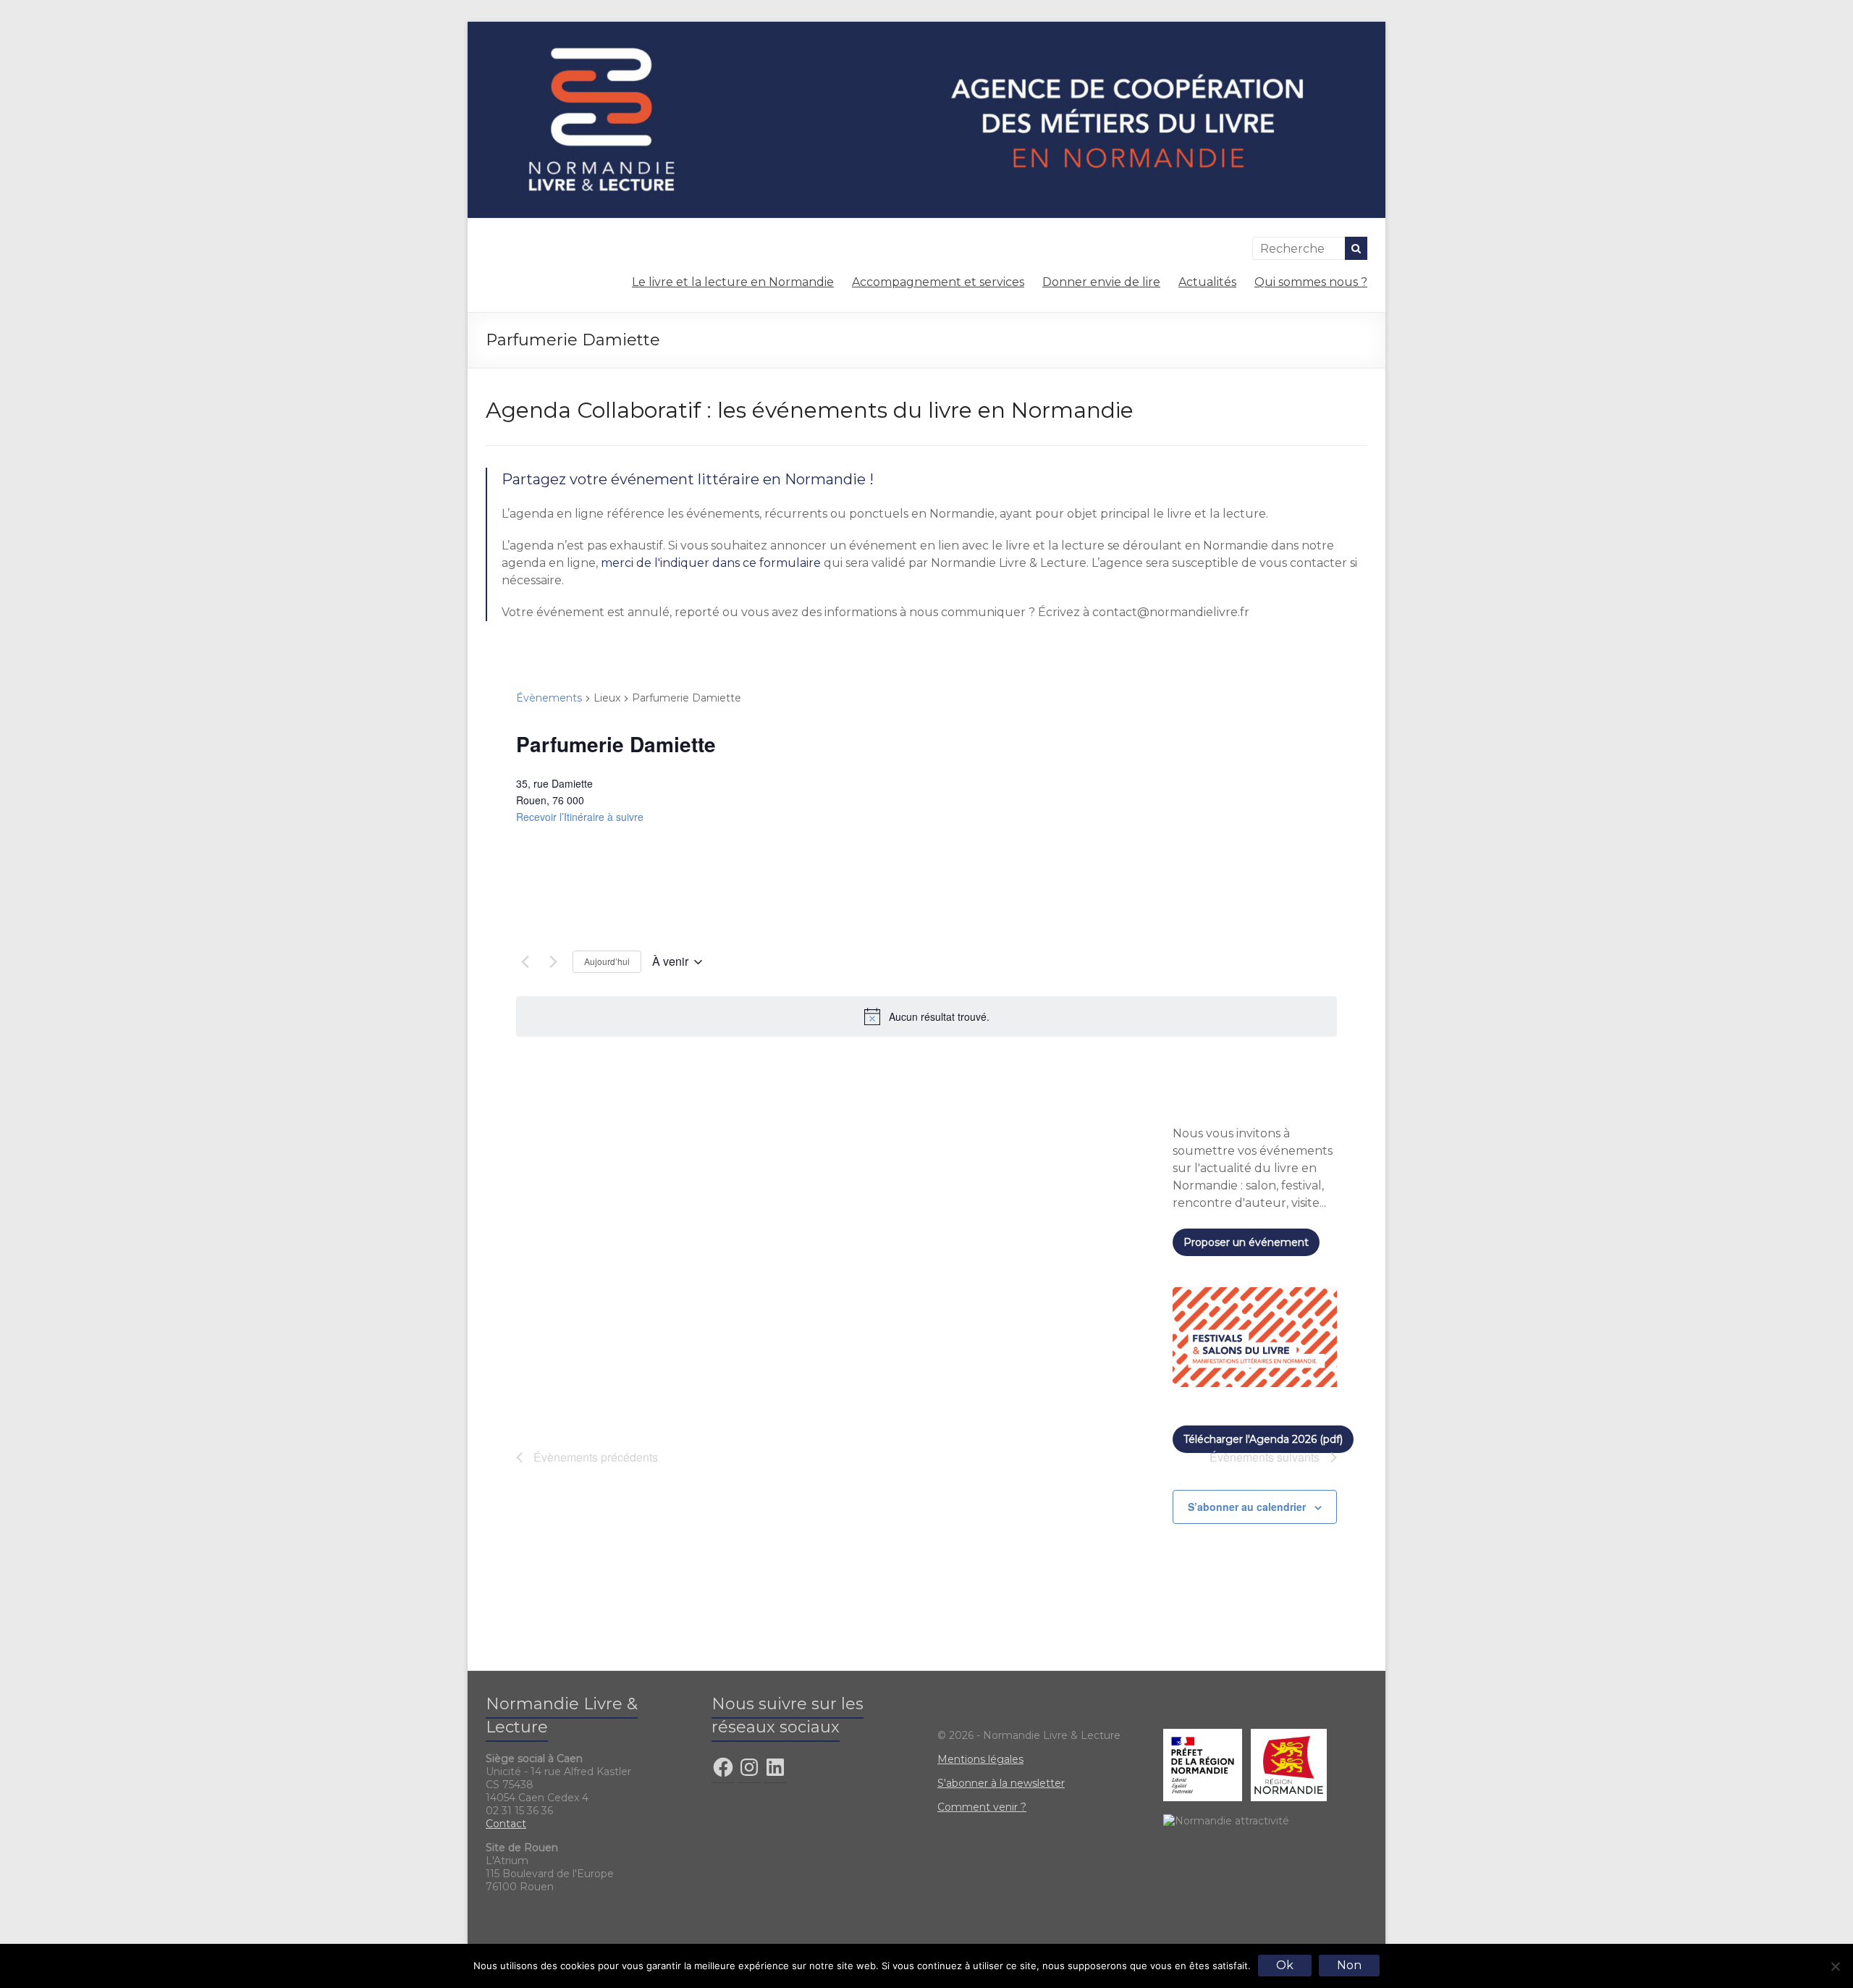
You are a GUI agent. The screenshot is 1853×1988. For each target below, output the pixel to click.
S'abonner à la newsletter (1001, 1783)
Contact (506, 1824)
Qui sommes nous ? (1311, 282)
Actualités (1207, 282)
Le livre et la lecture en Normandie (733, 282)
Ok (1285, 1965)
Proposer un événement (1246, 1242)
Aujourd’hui (607, 961)
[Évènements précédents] (525, 962)
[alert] (926, 1016)
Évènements (549, 698)
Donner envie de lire (1101, 282)
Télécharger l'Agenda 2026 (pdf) (1263, 1439)
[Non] (1835, 1966)
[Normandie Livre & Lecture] (926, 29)
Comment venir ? (982, 1807)
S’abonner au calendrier (1247, 1507)
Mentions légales (980, 1759)
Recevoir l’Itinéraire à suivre (580, 817)
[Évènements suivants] (553, 962)
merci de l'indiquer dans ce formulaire (711, 563)
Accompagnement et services (938, 282)
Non (1349, 1965)
